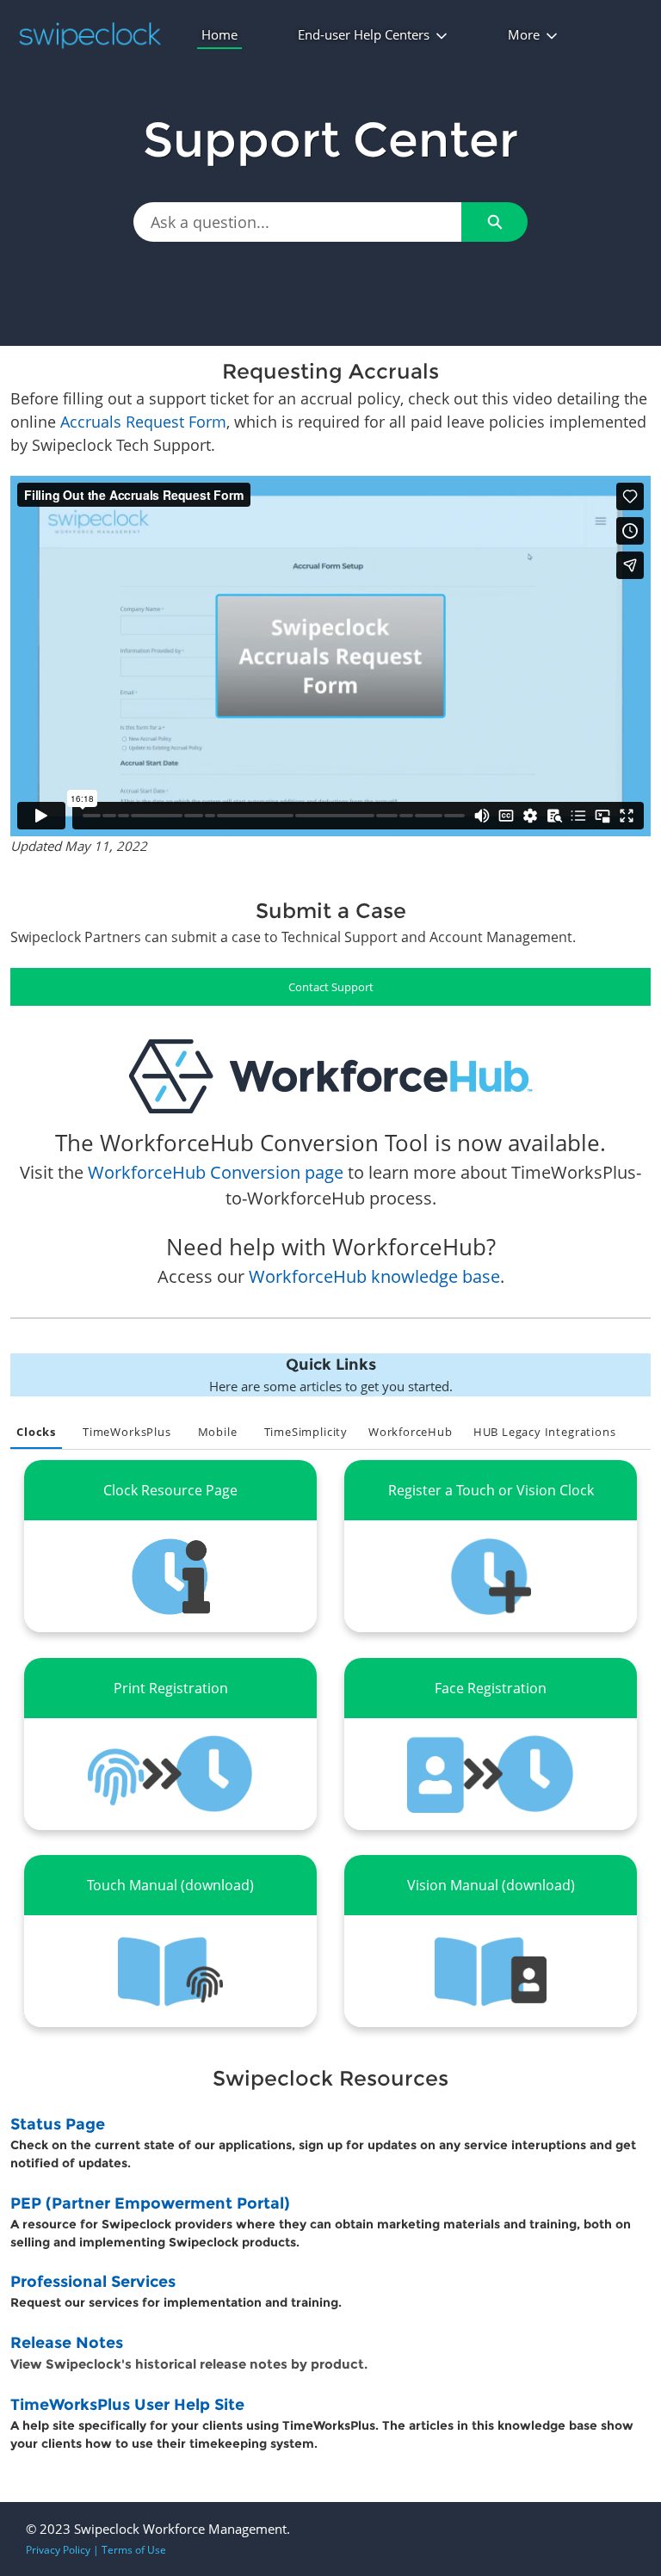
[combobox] (297, 222)
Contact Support (331, 987)
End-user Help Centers (364, 34)
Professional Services (93, 2282)
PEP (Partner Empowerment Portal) (150, 2203)
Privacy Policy (58, 2550)
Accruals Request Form (143, 422)
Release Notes (67, 2343)
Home (219, 34)
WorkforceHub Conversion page (216, 1172)
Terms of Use (134, 2550)
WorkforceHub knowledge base (374, 1276)
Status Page (58, 2124)
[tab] (36, 1433)
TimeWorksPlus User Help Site (127, 2405)
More (524, 34)
